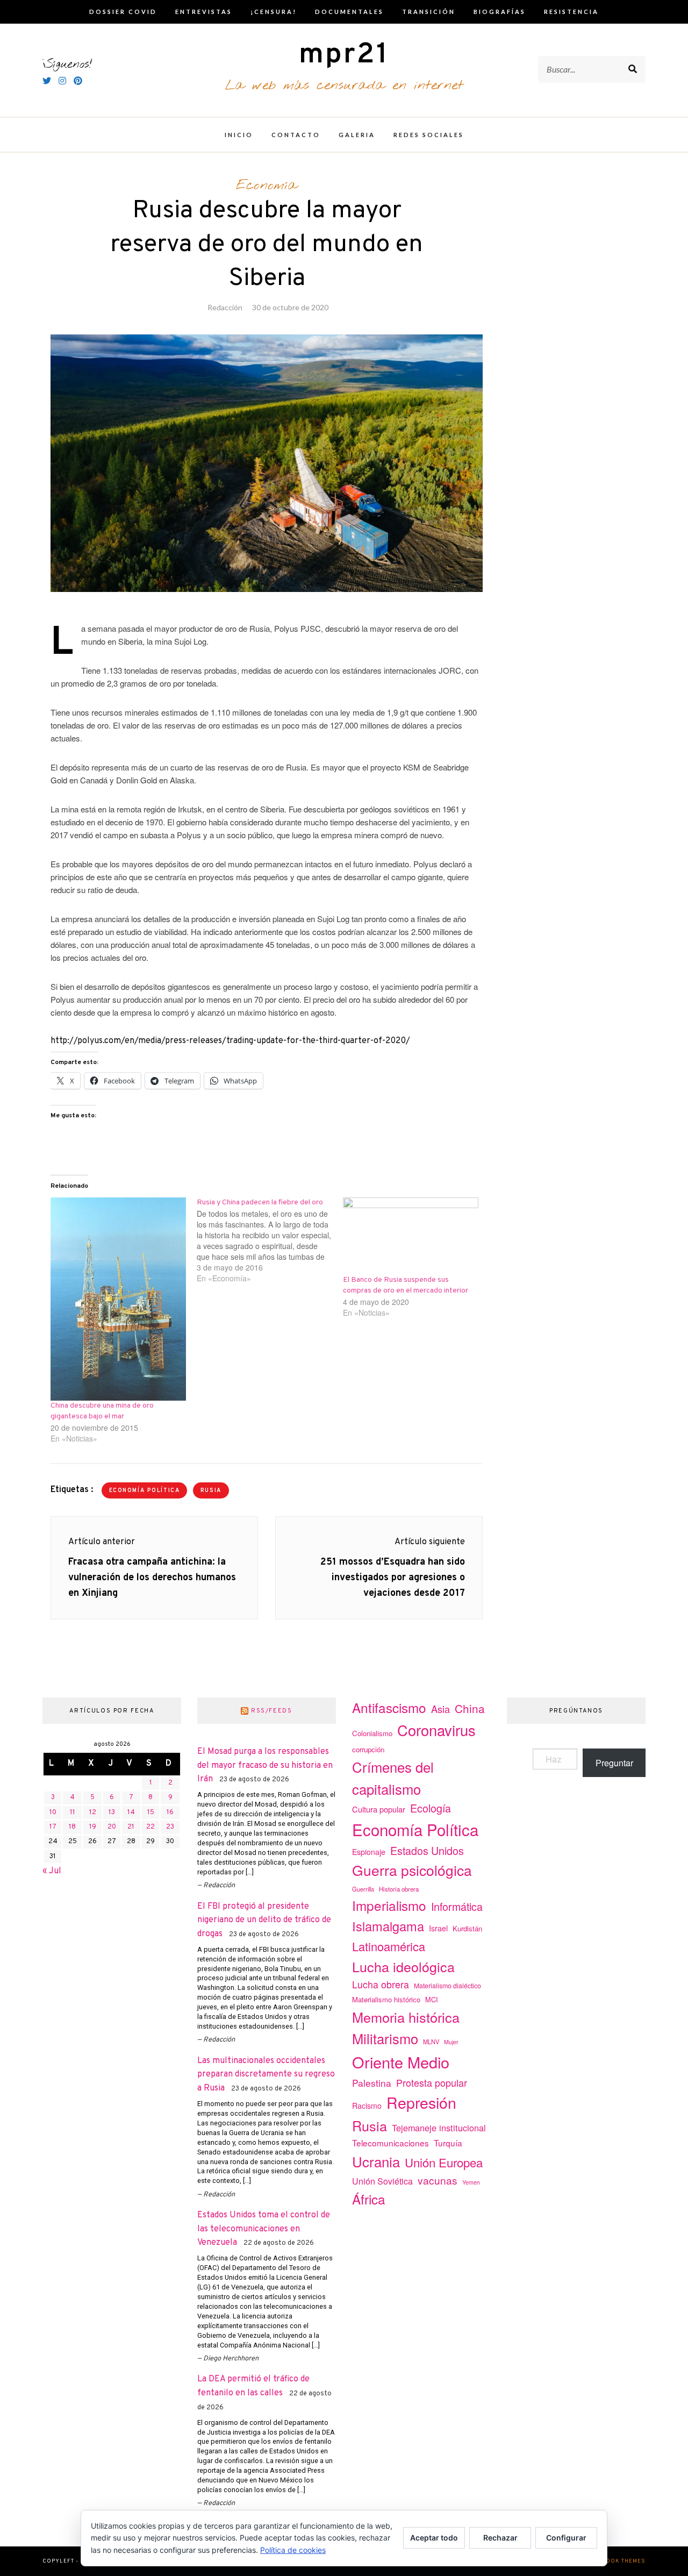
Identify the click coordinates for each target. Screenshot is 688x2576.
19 (93, 1827)
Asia (440, 1709)
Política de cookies (293, 2550)
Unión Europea (444, 2162)
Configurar (566, 2538)
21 (131, 1827)
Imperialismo (389, 1905)
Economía (267, 185)
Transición (429, 12)
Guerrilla (363, 1889)
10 (53, 1813)
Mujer (451, 2042)
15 (151, 1813)
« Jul (52, 1871)
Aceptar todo (434, 2538)
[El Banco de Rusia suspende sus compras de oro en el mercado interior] (411, 1236)
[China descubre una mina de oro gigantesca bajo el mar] (118, 1299)
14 (131, 1813)
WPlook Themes (619, 2561)
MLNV (431, 2042)
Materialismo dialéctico (447, 1986)
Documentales (349, 12)
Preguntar (614, 1763)
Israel (438, 1928)
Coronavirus (436, 1730)
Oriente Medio (401, 2062)
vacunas (438, 2180)
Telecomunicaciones (390, 2143)
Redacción (225, 307)
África (369, 2199)
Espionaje (369, 1852)
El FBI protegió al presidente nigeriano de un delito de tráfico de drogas (264, 1920)
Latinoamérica (389, 1946)
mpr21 (344, 55)
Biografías (500, 12)
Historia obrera (399, 1889)
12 (93, 1813)
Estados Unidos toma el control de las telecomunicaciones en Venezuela (264, 2229)
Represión (421, 2102)
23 (170, 1827)
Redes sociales (429, 135)
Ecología (431, 1808)
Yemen (471, 2182)
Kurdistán (467, 1928)
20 (112, 1827)
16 (170, 1813)
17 (53, 1827)
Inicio (239, 135)
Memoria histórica (406, 2017)
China (470, 1708)
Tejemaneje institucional (439, 2128)
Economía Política (145, 1491)
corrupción (368, 1749)
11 (73, 1813)
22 (150, 1827)
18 (72, 1827)
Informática (457, 1906)
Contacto (296, 135)
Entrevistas (204, 12)
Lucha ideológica (403, 1966)
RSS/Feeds (272, 1711)
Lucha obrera (381, 1984)
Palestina (372, 2083)
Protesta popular (432, 2082)
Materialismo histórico (386, 1999)
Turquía (448, 2143)
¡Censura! (274, 12)
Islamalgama (388, 1926)
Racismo (367, 2106)
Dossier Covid (123, 12)
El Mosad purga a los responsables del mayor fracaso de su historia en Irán (265, 1765)
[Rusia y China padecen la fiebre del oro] (270, 1240)
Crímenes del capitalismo (393, 1778)
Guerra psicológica (412, 1870)
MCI (432, 1999)
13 (112, 1813)
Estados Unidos (427, 1850)
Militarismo (385, 2038)
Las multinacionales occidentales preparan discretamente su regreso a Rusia (266, 2075)
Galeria (357, 135)
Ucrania (376, 2161)
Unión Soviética (382, 2181)
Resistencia (571, 12)
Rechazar (500, 2538)
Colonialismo (372, 1733)
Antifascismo (389, 1707)
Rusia (211, 1491)
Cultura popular (379, 1809)
